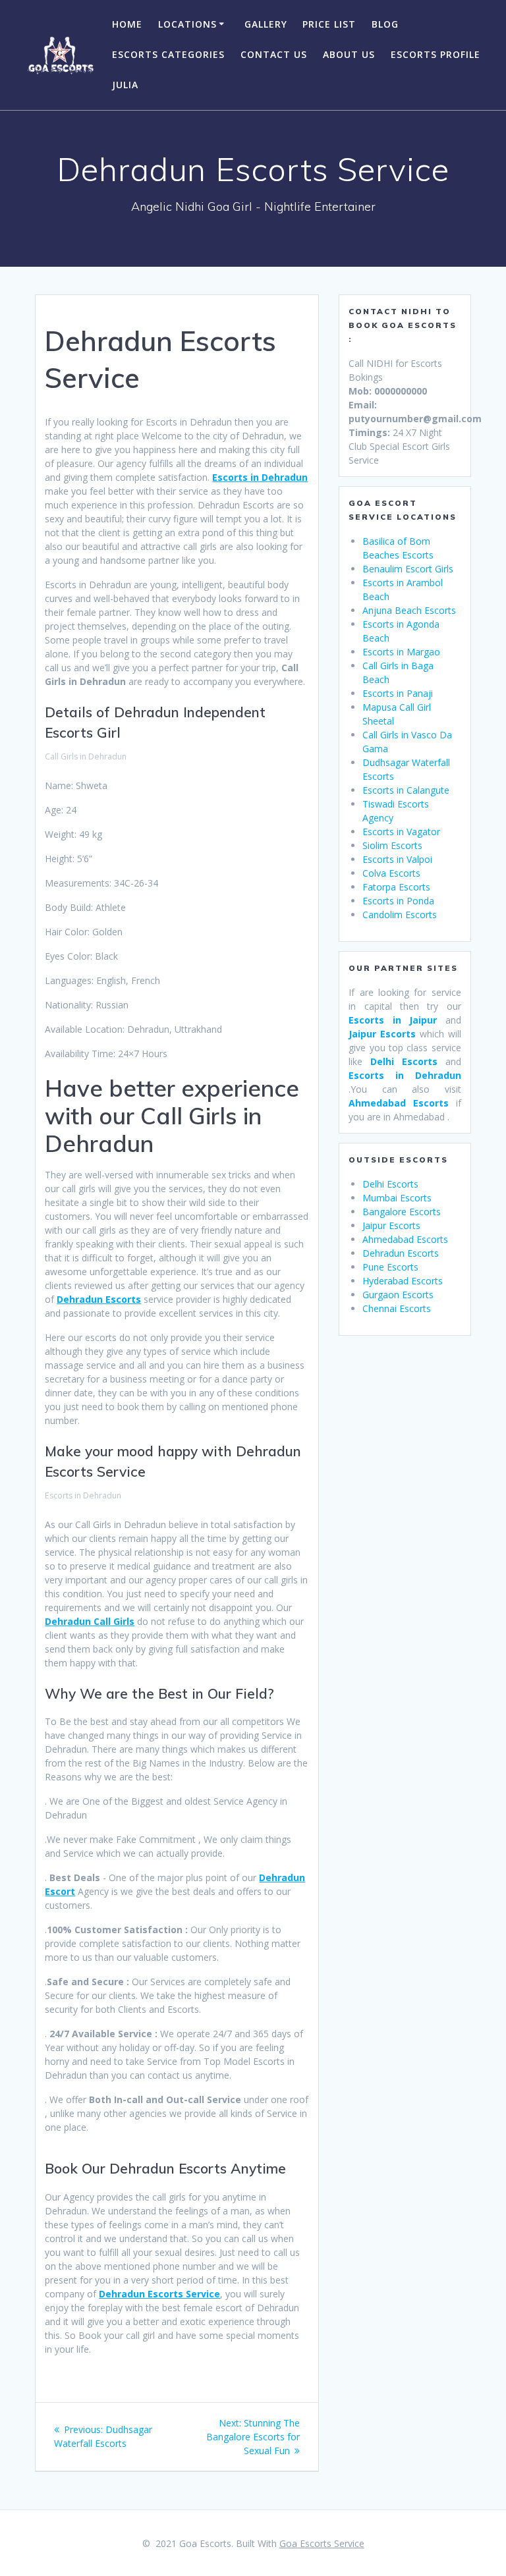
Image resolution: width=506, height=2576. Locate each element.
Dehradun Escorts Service (159, 2294)
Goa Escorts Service (322, 2543)
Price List (329, 24)
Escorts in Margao (401, 652)
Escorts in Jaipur (397, 1020)
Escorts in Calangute (406, 790)
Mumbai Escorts (397, 1198)
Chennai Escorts (397, 1308)
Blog (385, 24)
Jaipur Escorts (391, 1225)
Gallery (266, 24)
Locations (187, 24)
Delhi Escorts (390, 1184)
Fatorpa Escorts (396, 887)
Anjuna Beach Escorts (409, 610)
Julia (125, 85)
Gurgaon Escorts (398, 1295)
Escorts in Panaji (398, 693)
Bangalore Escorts (402, 1212)
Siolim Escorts (392, 845)
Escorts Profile (436, 54)
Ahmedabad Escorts (399, 1103)
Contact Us (274, 54)
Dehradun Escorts (99, 1299)
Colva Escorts (391, 873)
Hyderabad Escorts (403, 1281)
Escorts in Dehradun (260, 477)
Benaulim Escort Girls (408, 569)
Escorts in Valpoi (397, 859)
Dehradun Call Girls (90, 1621)
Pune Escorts (390, 1267)
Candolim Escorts (400, 915)
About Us (349, 54)
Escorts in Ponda (398, 901)
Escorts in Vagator (401, 832)
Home (127, 24)
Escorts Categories (168, 54)
